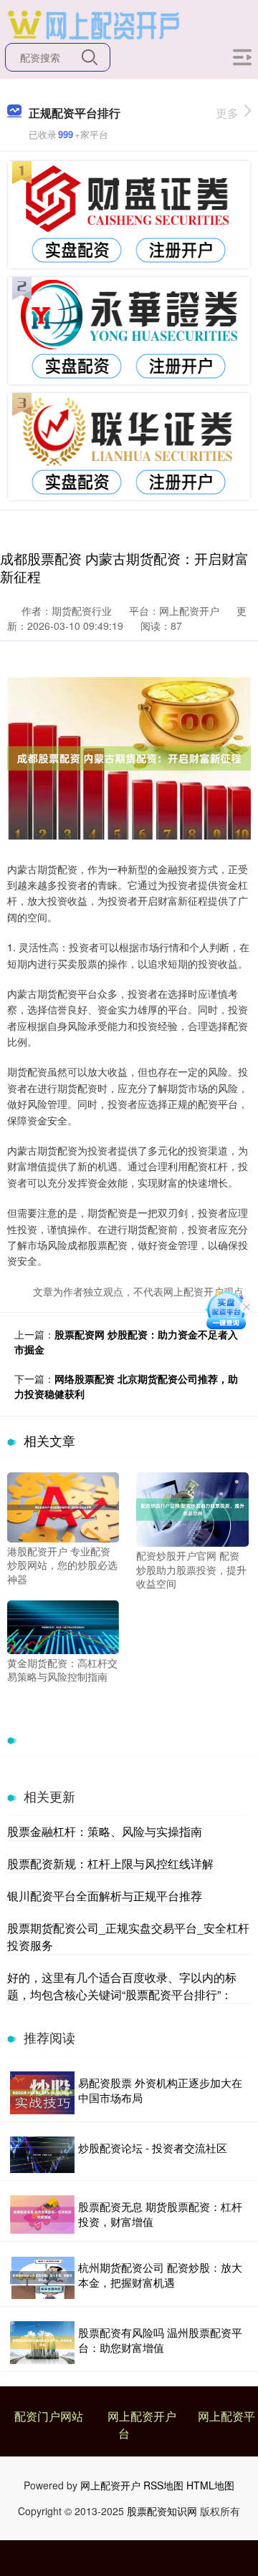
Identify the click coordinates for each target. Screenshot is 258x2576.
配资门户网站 (49, 2416)
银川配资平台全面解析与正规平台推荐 (105, 1896)
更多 (227, 113)
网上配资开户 (142, 2416)
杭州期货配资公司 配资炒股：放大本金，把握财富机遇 (160, 2275)
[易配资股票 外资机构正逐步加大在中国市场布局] (42, 2093)
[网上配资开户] (94, 24)
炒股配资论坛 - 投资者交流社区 (153, 2148)
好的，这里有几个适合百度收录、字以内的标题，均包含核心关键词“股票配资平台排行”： (122, 1986)
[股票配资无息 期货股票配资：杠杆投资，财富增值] (42, 2215)
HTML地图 (210, 2485)
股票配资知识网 (162, 2511)
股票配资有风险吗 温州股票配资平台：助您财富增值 (160, 2340)
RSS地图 (163, 2485)
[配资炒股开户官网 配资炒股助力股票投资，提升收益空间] (192, 1508)
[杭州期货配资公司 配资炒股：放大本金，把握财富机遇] (42, 2278)
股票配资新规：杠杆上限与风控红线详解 (110, 1863)
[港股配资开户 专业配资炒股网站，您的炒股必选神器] (63, 1505)
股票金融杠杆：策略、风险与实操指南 (105, 1831)
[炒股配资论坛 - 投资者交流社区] (42, 2155)
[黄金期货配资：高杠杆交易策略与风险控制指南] (63, 1625)
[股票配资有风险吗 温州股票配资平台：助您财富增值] (42, 2343)
